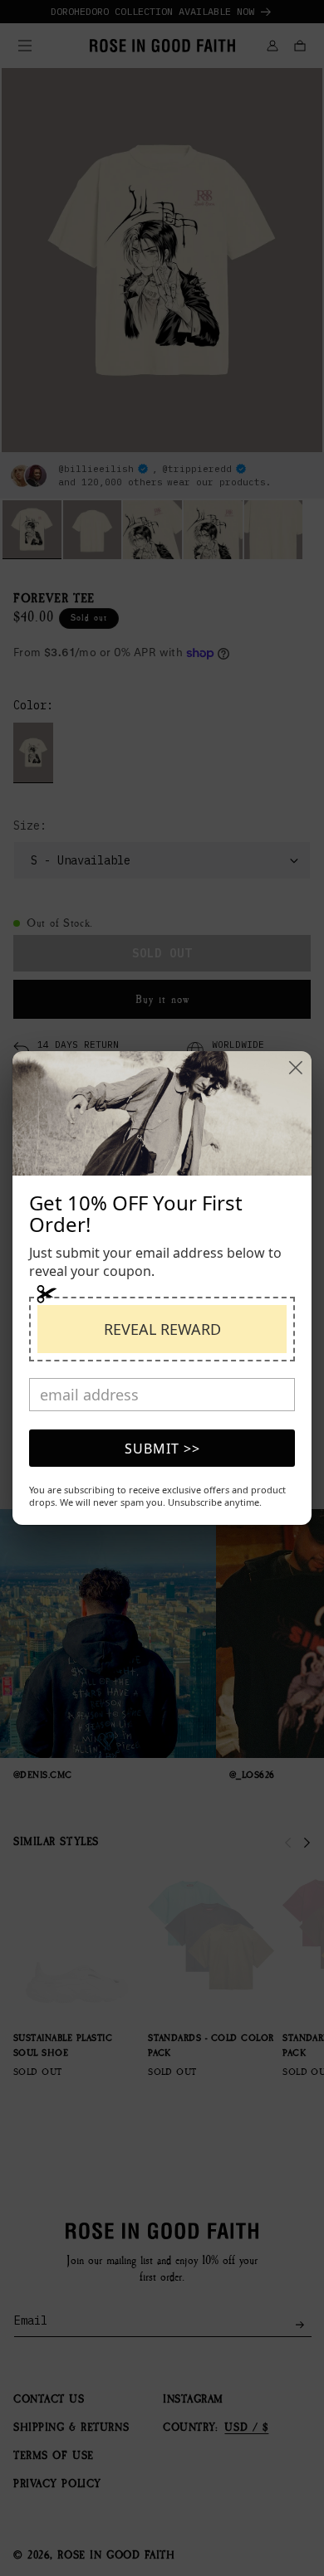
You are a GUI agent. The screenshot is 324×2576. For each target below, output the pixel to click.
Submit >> (162, 1449)
